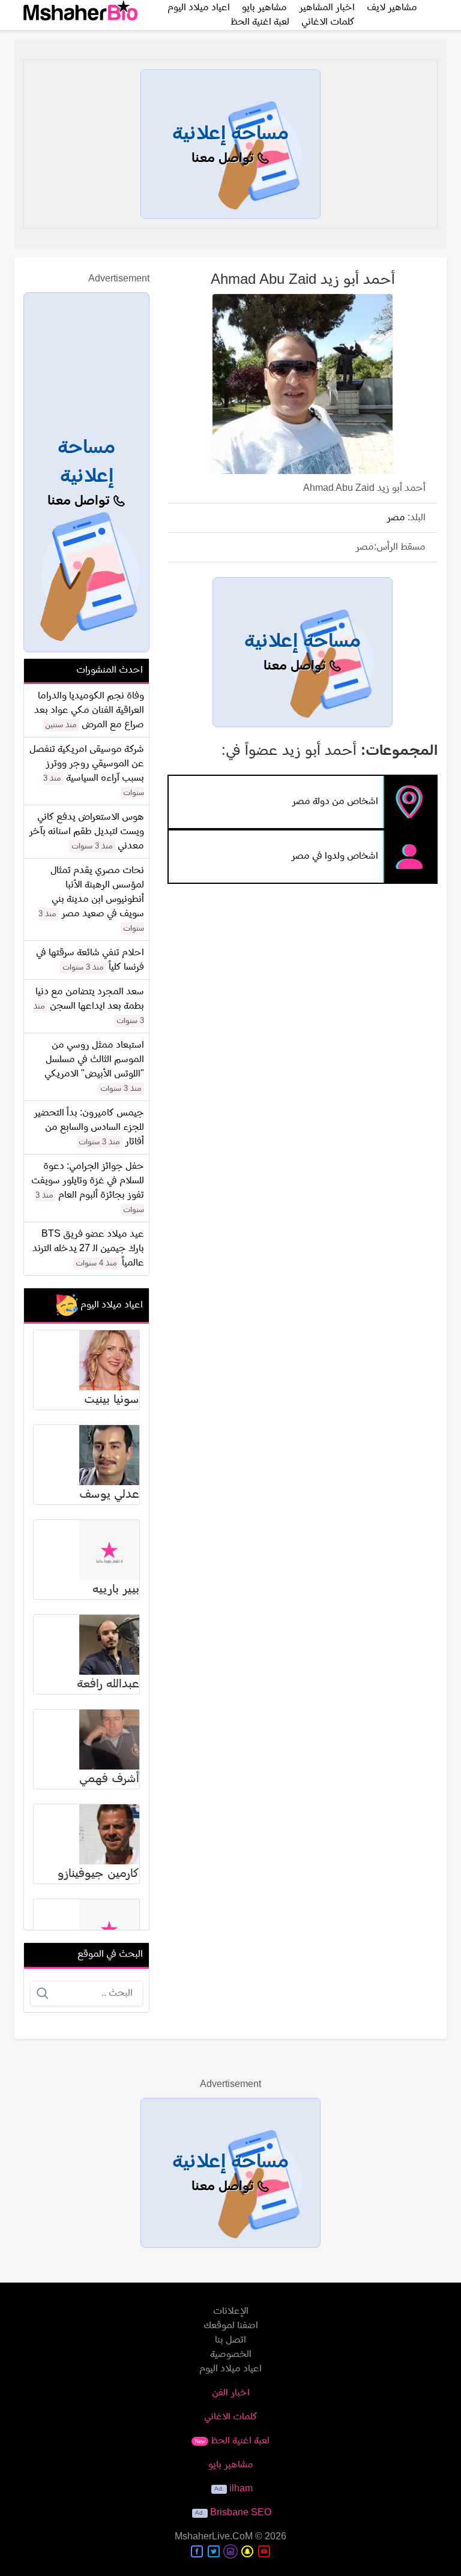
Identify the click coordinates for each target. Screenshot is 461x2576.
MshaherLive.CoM (214, 2537)
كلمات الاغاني (328, 22)
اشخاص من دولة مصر (335, 802)
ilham (241, 2489)
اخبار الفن (231, 2393)
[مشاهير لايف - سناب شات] (247, 2551)
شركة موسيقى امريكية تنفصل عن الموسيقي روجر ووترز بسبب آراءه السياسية (87, 764)
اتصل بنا (230, 2340)
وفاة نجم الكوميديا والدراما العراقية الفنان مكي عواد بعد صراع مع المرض (89, 710)
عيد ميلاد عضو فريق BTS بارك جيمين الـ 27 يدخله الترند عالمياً (88, 1249)
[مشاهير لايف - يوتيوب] (264, 2551)
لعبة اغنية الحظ (260, 22)
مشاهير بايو (231, 2465)
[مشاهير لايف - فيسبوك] (197, 2551)
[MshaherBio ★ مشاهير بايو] (80, 15)
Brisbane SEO (241, 2513)
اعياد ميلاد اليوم (230, 2369)
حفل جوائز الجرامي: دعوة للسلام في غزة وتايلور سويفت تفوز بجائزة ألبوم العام (88, 1181)
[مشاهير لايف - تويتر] (214, 2551)
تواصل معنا (224, 159)
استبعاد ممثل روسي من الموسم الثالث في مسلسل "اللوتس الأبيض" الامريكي (94, 1060)
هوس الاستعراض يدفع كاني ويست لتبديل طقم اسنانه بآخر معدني (86, 832)
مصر (396, 518)
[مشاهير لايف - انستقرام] (230, 2551)
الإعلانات (231, 2311)
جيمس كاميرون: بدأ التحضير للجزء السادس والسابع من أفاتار (89, 1127)
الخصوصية (231, 2355)
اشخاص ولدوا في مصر (335, 856)
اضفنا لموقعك (231, 2326)
